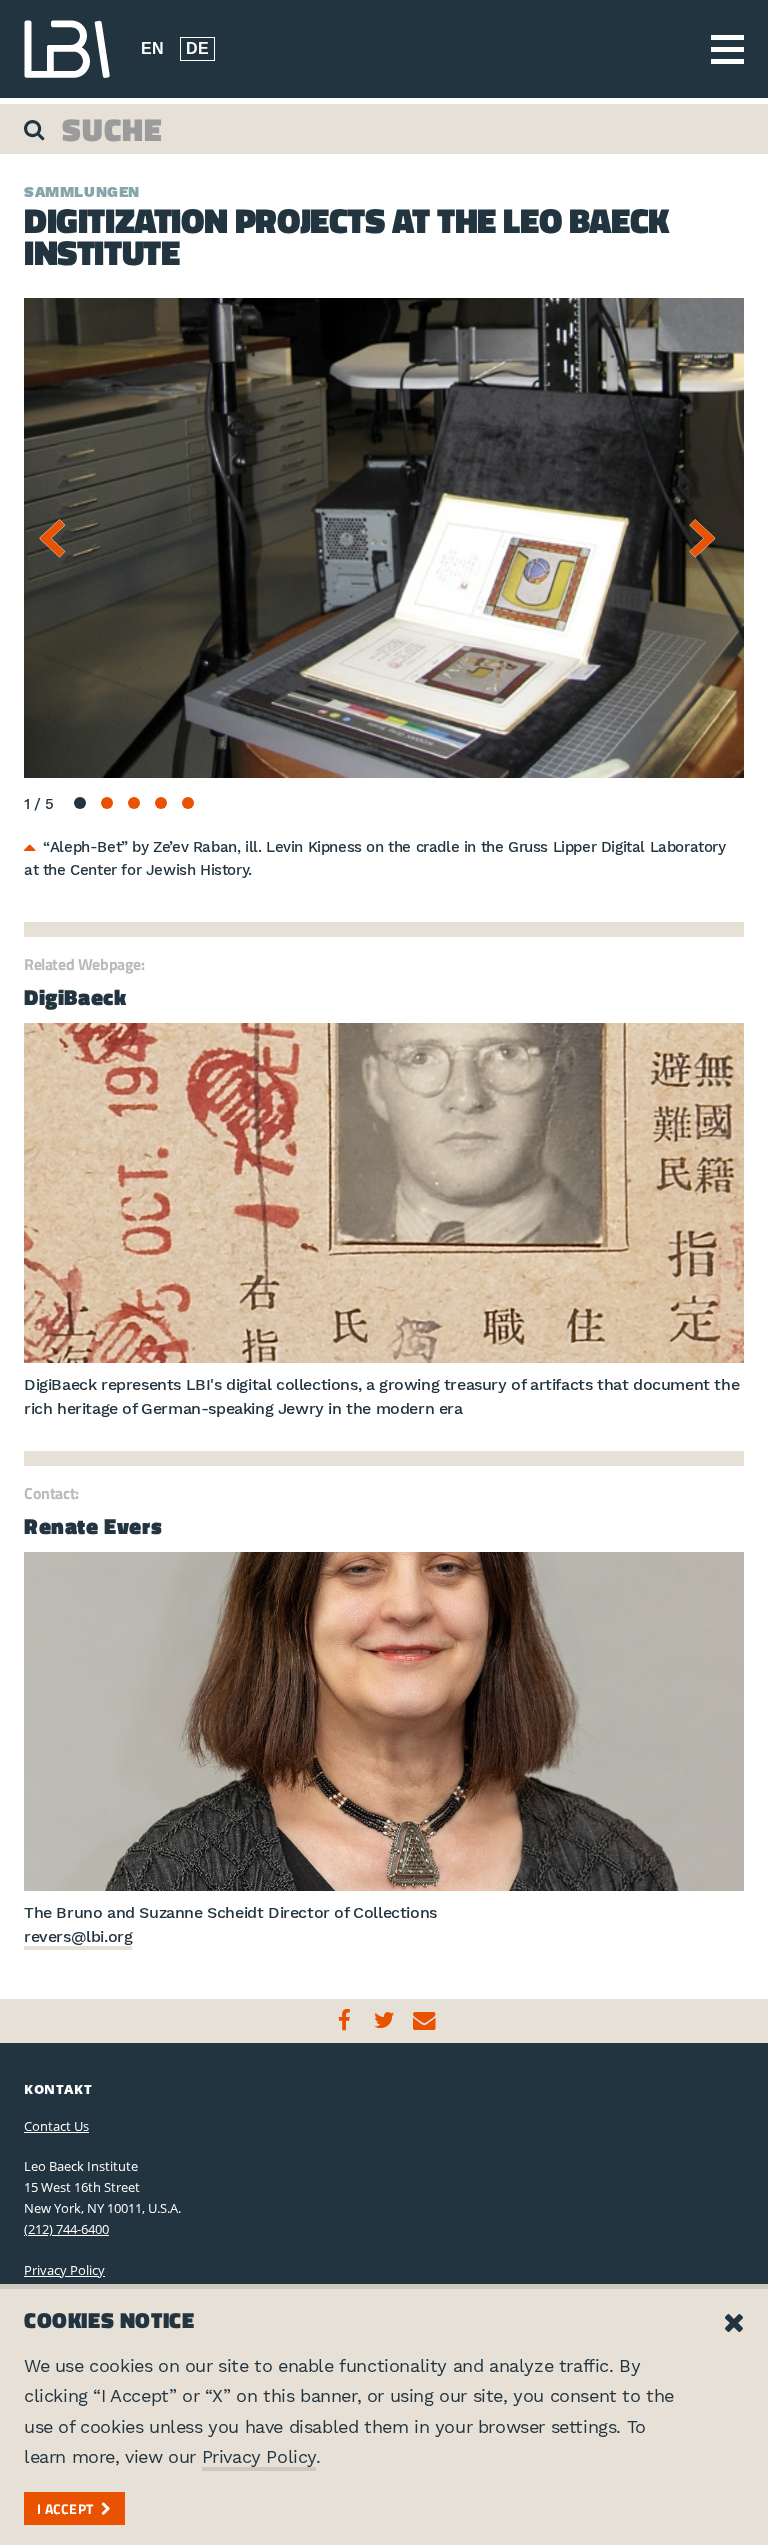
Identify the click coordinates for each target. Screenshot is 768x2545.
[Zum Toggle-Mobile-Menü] (727, 49)
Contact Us (56, 2126)
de (197, 48)
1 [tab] (80, 803)
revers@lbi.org (78, 1936)
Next (709, 538)
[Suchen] (36, 129)
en (152, 48)
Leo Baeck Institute (67, 49)
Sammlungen (82, 192)
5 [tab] (188, 803)
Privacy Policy (64, 2270)
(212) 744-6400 (66, 2229)
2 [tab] (107, 803)
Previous (59, 538)
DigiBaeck (75, 997)
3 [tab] (134, 803)
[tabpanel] (384, 538)
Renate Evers (93, 1526)
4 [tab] (161, 803)
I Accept (65, 2508)
